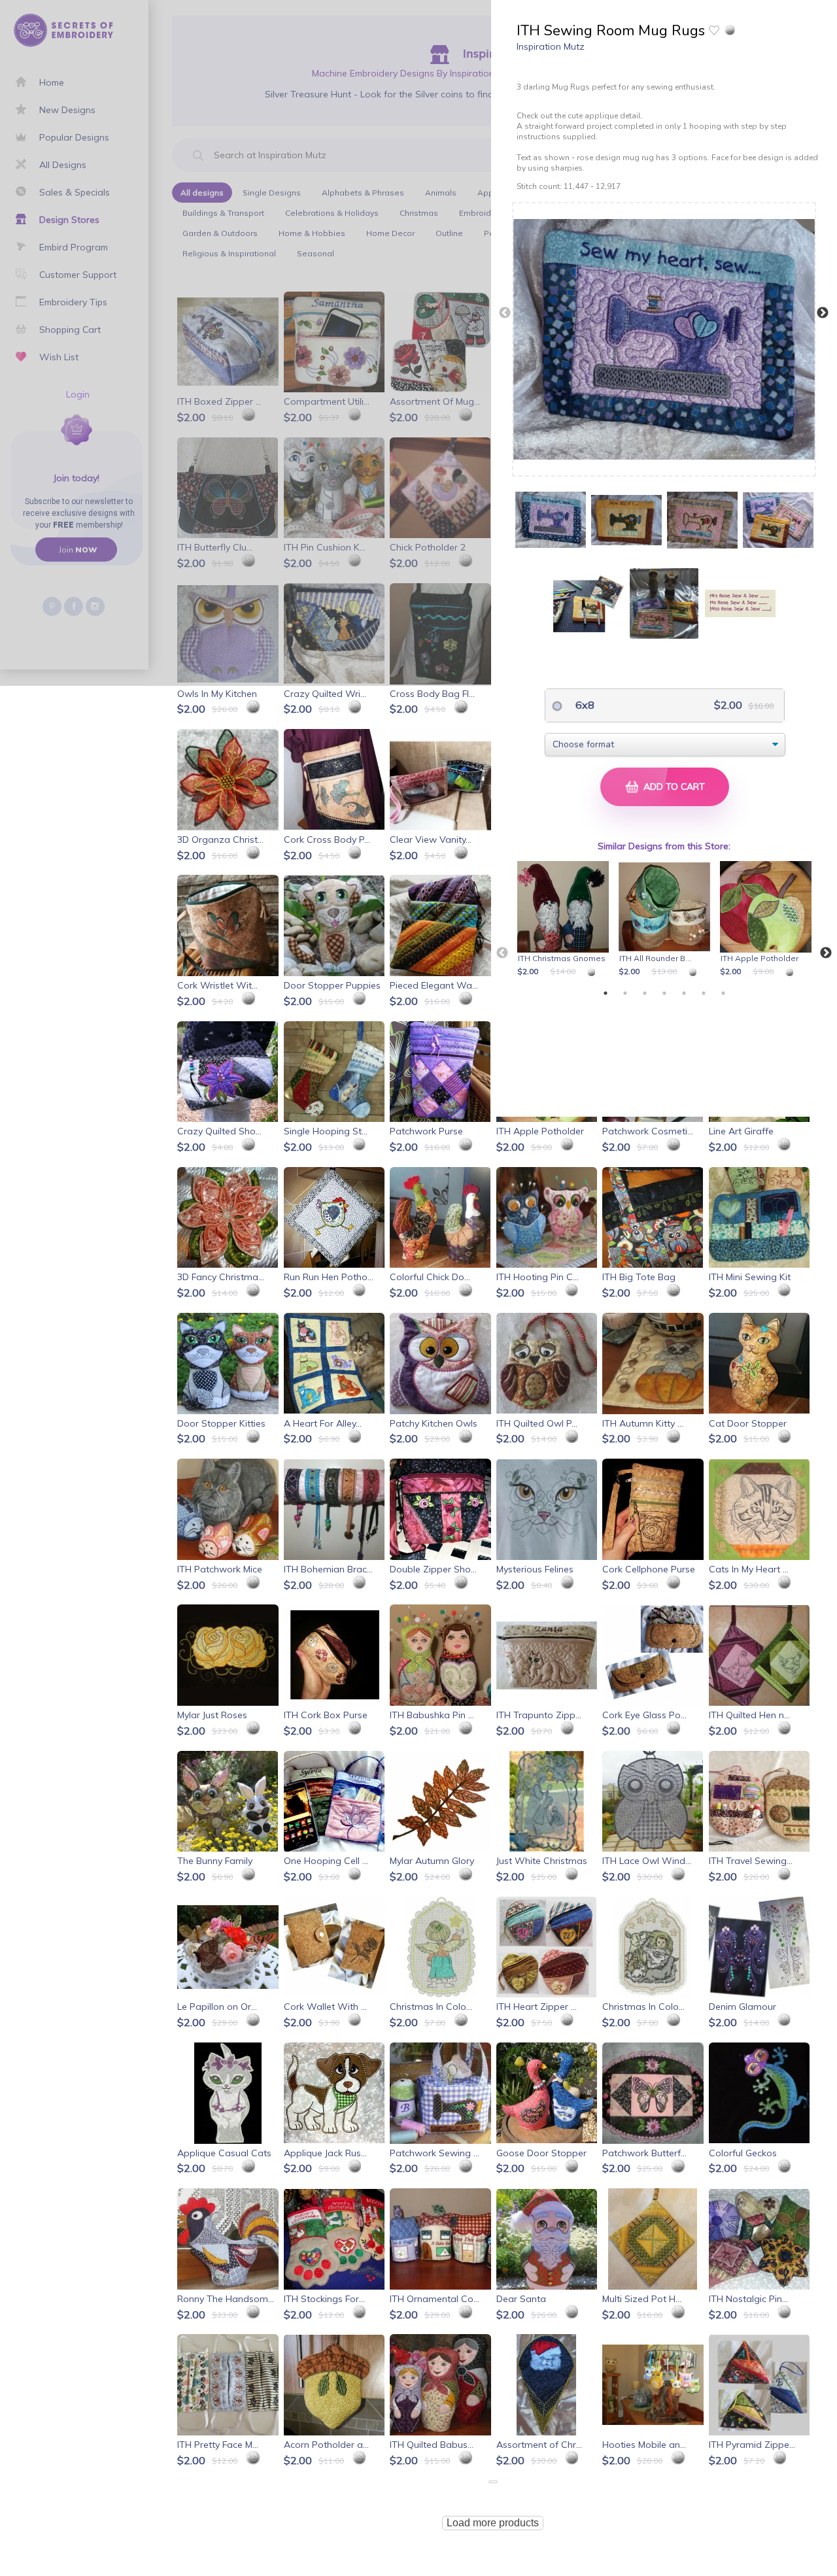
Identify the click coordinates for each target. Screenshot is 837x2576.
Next (823, 313)
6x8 (584, 705)
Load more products (493, 2523)
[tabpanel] (565, 920)
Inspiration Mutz (551, 46)
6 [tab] (704, 993)
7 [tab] (723, 993)
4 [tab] (664, 993)
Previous (505, 313)
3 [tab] (645, 993)
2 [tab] (625, 993)
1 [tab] (606, 993)
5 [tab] (684, 993)
